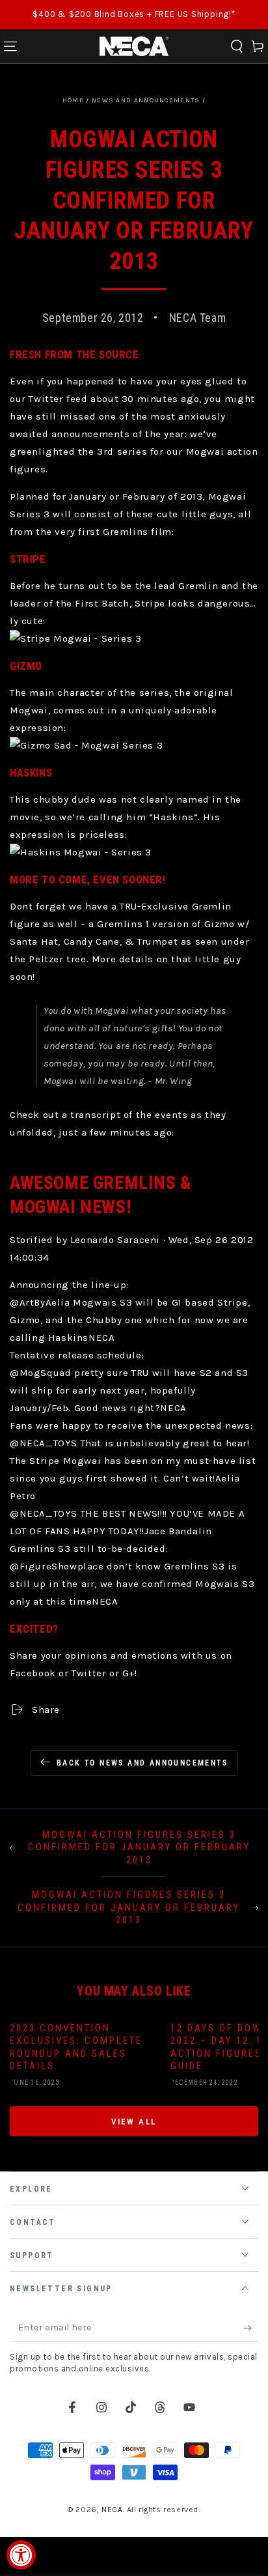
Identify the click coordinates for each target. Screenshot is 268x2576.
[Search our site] (237, 46)
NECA (112, 2510)
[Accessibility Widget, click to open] (21, 2555)
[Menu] (10, 46)
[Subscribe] (251, 2328)
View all (134, 2122)
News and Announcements (146, 100)
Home (73, 100)
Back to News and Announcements (142, 1763)
